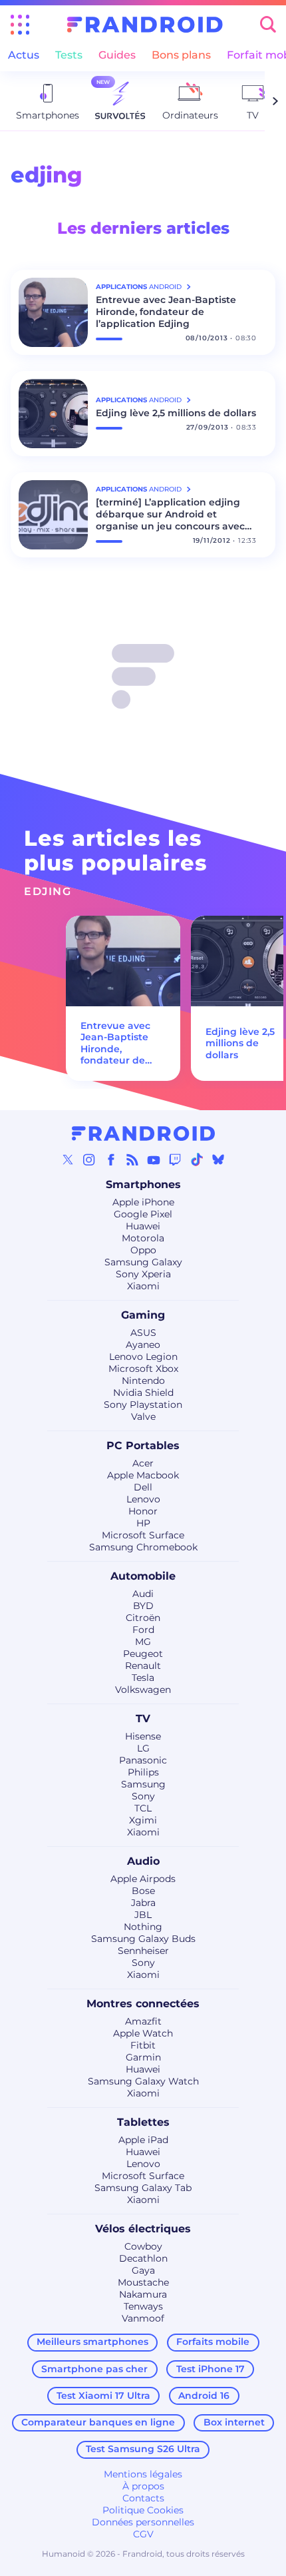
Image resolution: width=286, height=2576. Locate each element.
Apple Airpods (143, 1879)
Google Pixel (143, 1214)
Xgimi (143, 1820)
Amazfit (143, 2021)
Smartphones (143, 1184)
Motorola (143, 1238)
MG (143, 1642)
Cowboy (143, 2246)
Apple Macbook (143, 1475)
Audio (143, 1861)
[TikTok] (197, 1159)
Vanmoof (143, 2318)
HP (143, 1523)
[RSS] (132, 1159)
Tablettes (143, 2122)
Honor (143, 1511)
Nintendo (143, 1381)
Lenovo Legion (143, 1357)
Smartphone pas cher (94, 2369)
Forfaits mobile (213, 2342)
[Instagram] (89, 1159)
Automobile (143, 1576)
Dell (143, 1487)
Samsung (143, 1784)
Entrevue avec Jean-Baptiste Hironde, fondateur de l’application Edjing (166, 312)
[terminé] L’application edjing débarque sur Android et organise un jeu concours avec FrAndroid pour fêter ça (170, 514)
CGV (143, 2534)
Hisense (143, 1736)
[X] (68, 1159)
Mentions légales (143, 2474)
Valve (143, 1417)
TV (143, 1719)
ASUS (143, 1333)
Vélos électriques (143, 2229)
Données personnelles (143, 2522)
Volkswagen (143, 1690)
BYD (143, 1606)
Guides (117, 55)
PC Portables (143, 1446)
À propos (143, 2486)
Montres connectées (143, 2004)
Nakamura (143, 2294)
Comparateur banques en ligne (98, 2422)
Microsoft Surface (143, 1535)
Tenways (143, 2306)
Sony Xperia (143, 1274)
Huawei (143, 1226)
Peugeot (143, 1654)
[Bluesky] (218, 1159)
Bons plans (181, 55)
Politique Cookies (143, 2510)
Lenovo (143, 1499)
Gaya (143, 2270)
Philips (143, 1772)
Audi (143, 1594)
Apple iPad (143, 2140)
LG (143, 1748)
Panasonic (143, 1760)
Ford (143, 1630)
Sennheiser (143, 1951)
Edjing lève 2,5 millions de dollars (176, 413)
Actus (24, 55)
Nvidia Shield (143, 1393)
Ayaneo (143, 1345)
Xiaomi (143, 1286)
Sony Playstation (143, 1405)
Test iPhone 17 (211, 2369)
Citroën (143, 1618)
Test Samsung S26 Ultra (143, 2449)
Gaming (143, 1315)
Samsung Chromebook (143, 1547)
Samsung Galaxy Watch (143, 2081)
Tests (69, 55)
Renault (143, 1666)
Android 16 (204, 2396)
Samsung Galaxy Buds (143, 1939)
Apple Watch (143, 2033)
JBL (143, 1915)
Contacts (143, 2498)
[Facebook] (111, 1159)
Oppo (143, 1250)
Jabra (143, 1903)
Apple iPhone (143, 1202)
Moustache (143, 2282)
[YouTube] (154, 1159)
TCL (143, 1808)
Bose (143, 1891)
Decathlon (143, 2258)
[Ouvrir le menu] (20, 25)
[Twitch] (175, 1159)
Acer (143, 1463)
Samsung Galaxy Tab (143, 2188)
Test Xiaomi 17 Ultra (103, 2396)
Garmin (143, 2057)
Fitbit (143, 2045)
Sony (143, 1796)
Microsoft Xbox (143, 1369)
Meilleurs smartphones (92, 2342)
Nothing (143, 1927)
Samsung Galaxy (143, 1262)
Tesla (143, 1678)
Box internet (234, 2422)
